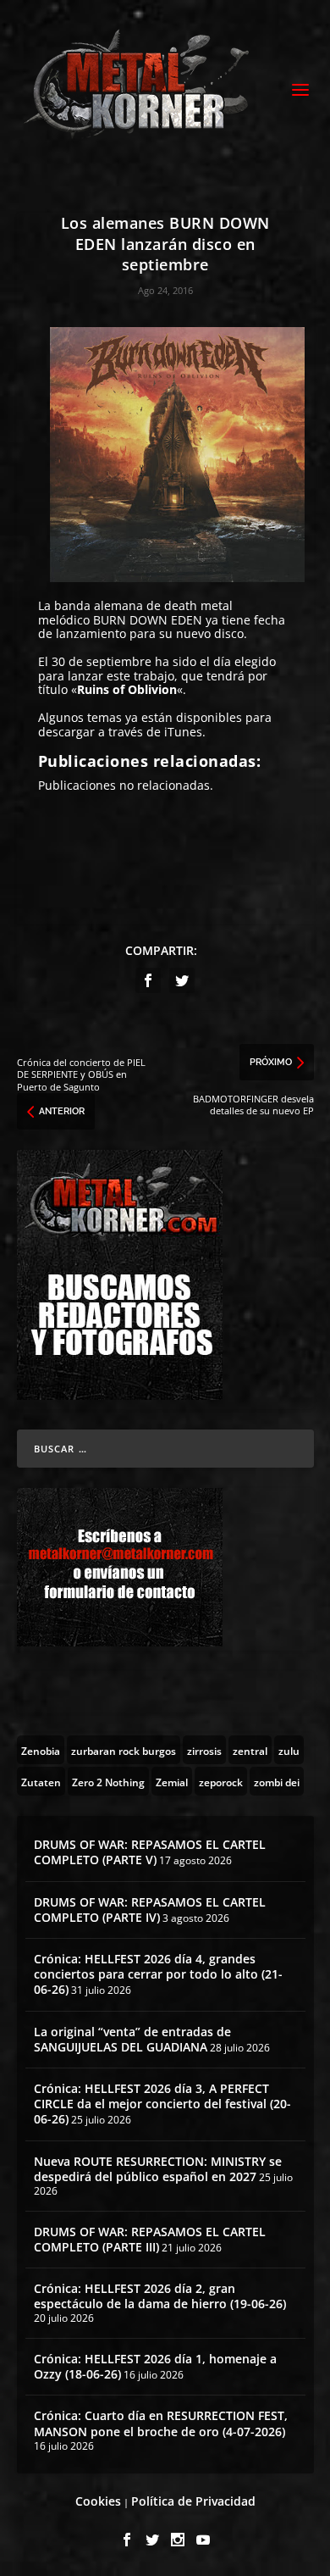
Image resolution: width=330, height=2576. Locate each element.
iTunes (183, 732)
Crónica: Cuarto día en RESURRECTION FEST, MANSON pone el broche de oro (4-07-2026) (161, 2423)
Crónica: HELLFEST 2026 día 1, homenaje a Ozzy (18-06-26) (155, 2366)
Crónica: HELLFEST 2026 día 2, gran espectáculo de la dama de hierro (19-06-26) (160, 2296)
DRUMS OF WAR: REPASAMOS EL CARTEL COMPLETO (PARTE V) (150, 1852)
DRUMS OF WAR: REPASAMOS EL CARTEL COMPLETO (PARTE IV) (150, 1910)
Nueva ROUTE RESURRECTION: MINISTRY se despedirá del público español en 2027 (158, 2169)
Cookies (98, 2501)
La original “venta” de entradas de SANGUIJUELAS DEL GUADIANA (132, 2039)
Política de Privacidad (193, 2501)
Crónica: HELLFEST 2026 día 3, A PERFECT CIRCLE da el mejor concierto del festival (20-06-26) (162, 2104)
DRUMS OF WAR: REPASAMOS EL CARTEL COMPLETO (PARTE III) (150, 2239)
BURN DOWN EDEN (148, 620)
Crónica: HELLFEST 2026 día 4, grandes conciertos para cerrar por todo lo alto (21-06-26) (158, 1974)
